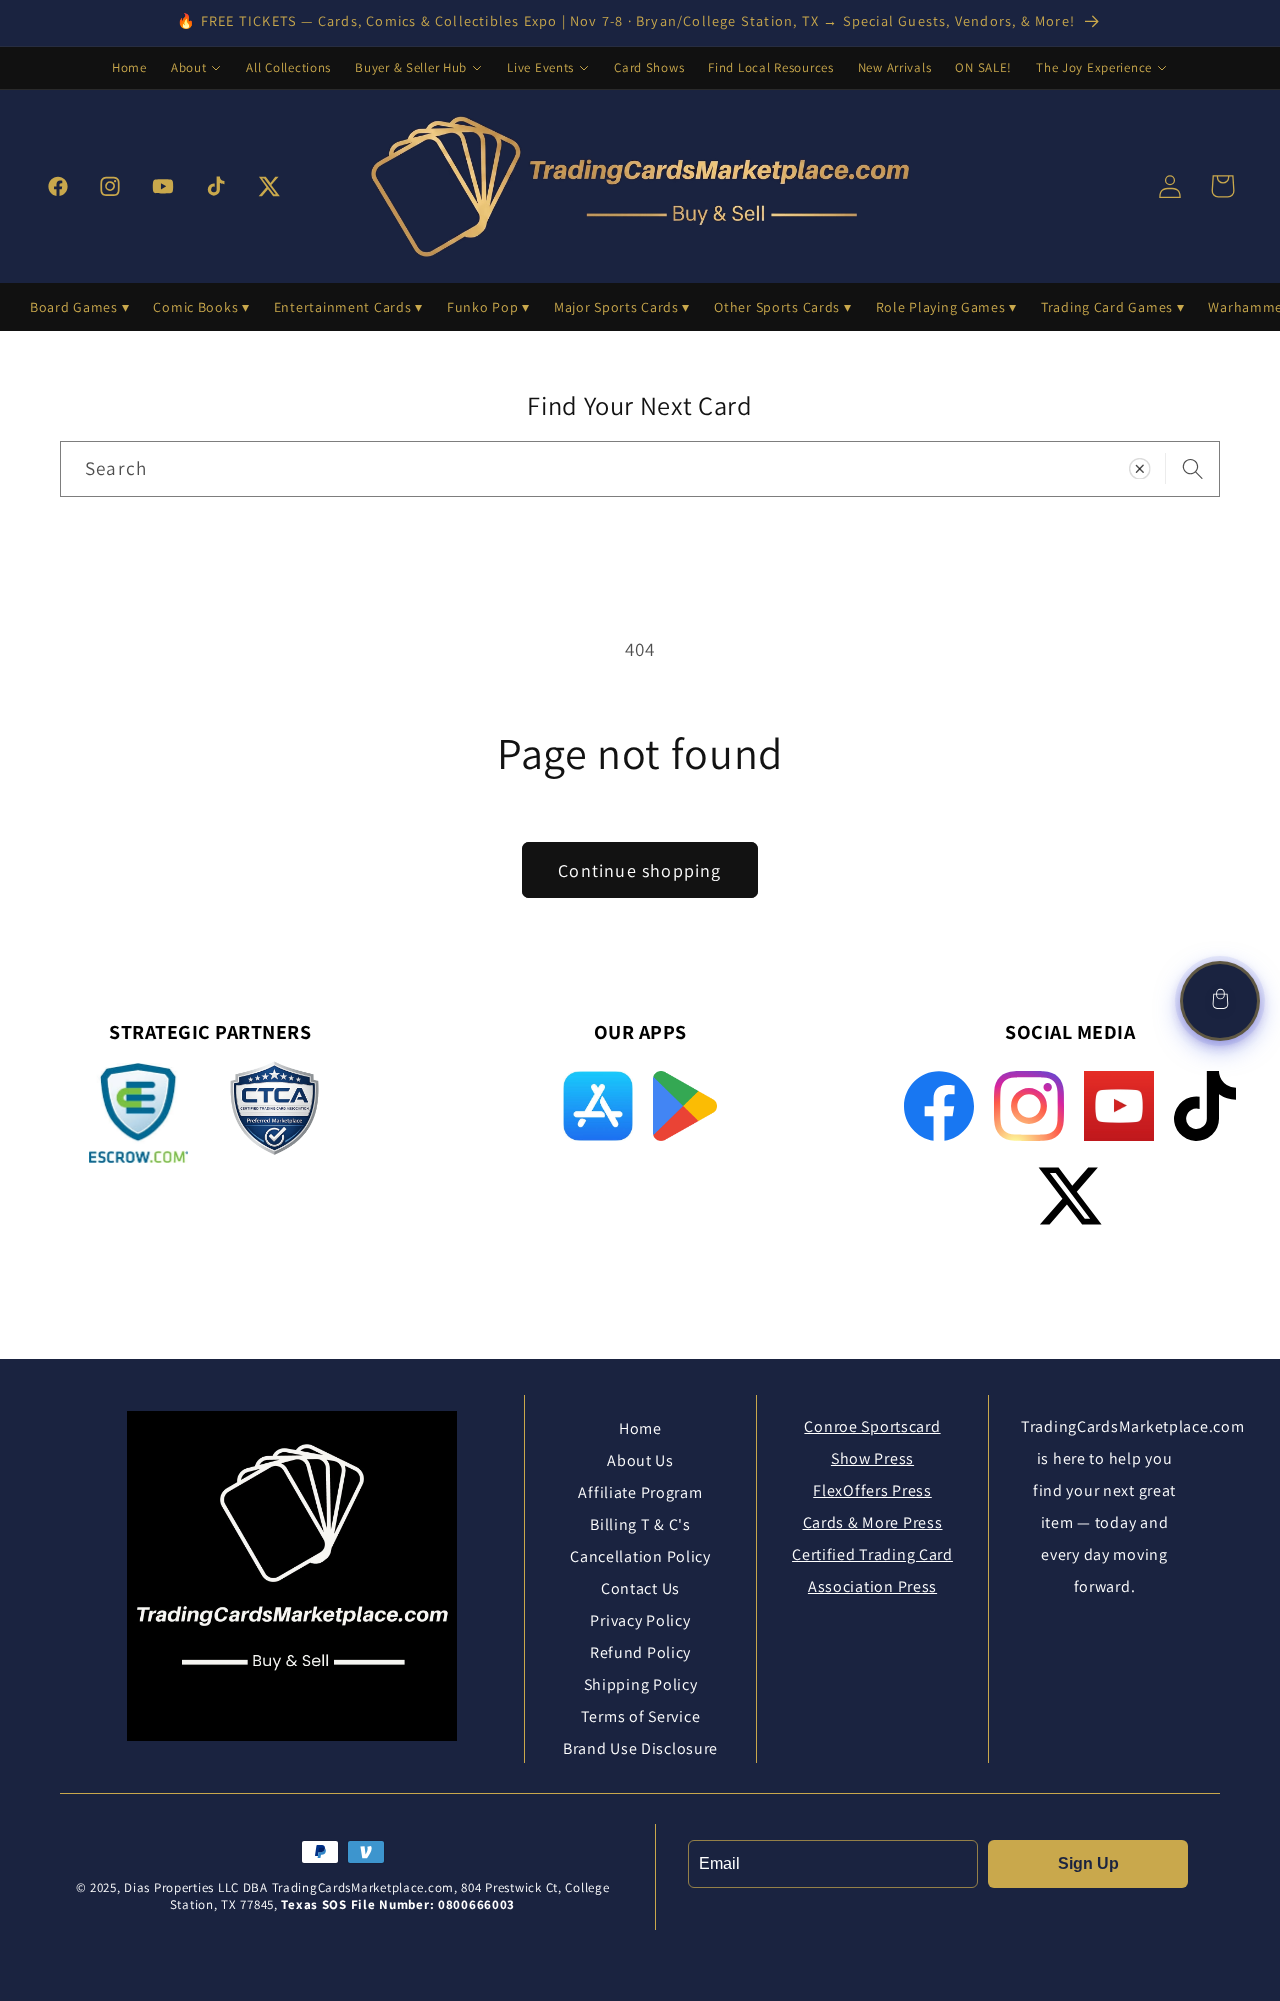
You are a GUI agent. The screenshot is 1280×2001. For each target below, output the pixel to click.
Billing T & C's (640, 1524)
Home (129, 67)
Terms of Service (641, 1716)
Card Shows (649, 67)
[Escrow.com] (138, 1113)
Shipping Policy (641, 1684)
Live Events (540, 67)
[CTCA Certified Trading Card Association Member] (274, 1116)
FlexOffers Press (872, 1490)
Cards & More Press (873, 1522)
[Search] (1192, 468)
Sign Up (1088, 1863)
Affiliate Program (640, 1492)
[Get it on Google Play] (684, 1106)
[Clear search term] (1139, 468)
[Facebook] (939, 1106)
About (189, 67)
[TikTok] (1204, 1106)
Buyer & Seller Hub (411, 67)
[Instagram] (1029, 1106)
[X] (1070, 1196)
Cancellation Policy (640, 1556)
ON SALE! (983, 67)
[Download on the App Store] (598, 1106)
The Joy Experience (1094, 67)
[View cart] (1220, 1001)
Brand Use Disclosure (640, 1748)
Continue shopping (639, 870)
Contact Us (640, 1588)
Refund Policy (640, 1652)
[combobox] (640, 469)
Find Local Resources (770, 67)
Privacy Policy (640, 1620)
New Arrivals (895, 67)
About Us (640, 1460)
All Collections (288, 67)
